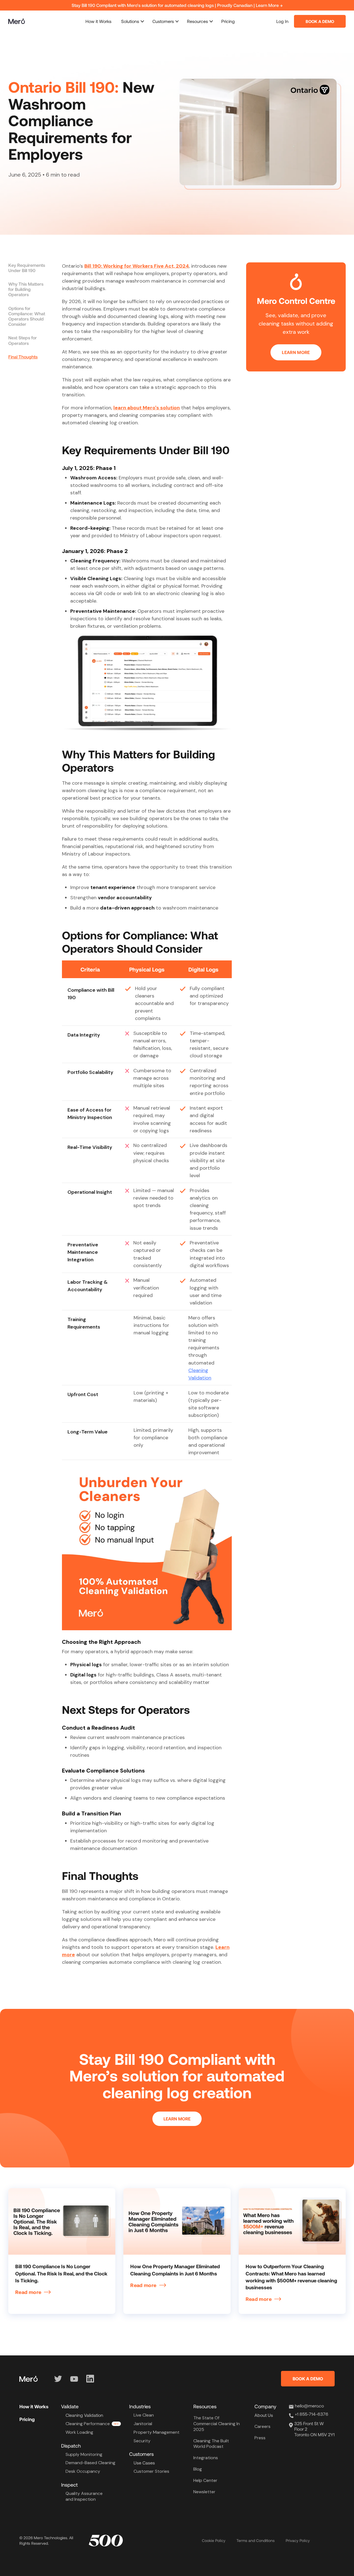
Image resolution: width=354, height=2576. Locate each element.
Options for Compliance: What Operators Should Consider (27, 316)
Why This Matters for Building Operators (26, 289)
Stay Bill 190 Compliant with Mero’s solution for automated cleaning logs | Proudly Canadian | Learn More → (177, 5)
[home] (17, 21)
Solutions (130, 21)
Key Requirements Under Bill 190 (27, 268)
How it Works (98, 21)
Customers (163, 21)
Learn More (177, 2119)
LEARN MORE (296, 352)
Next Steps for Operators (23, 340)
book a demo (320, 21)
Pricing (228, 21)
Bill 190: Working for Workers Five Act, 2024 (137, 266)
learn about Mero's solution (147, 408)
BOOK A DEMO (308, 2379)
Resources (197, 21)
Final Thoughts (23, 357)
